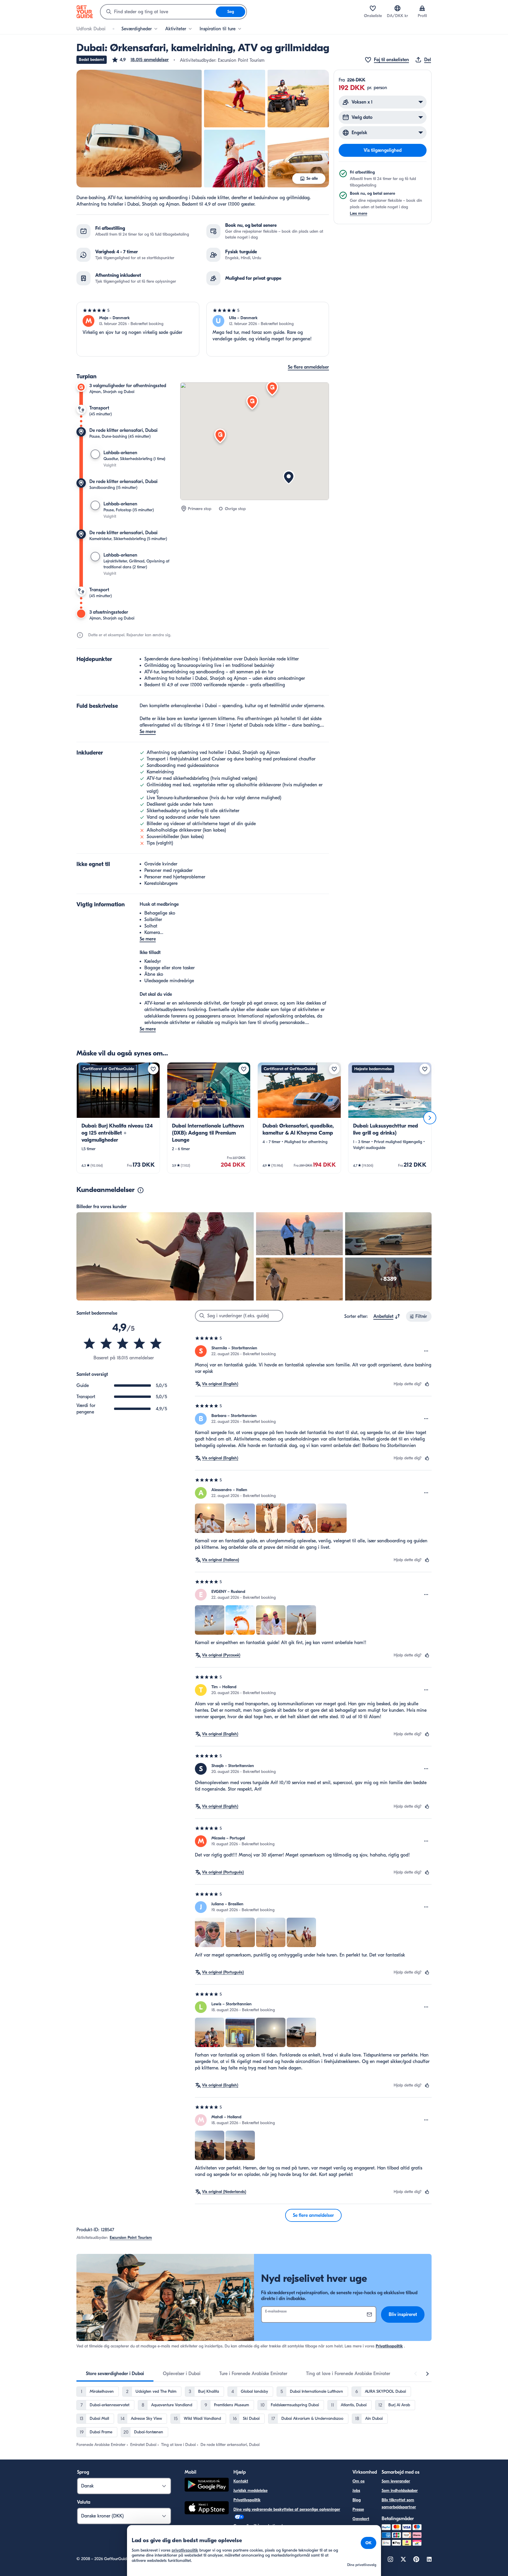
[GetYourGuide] (85, 12)
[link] (118, 1118)
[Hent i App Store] (207, 2509)
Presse (358, 2509)
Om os (359, 2481)
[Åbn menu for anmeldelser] (426, 1351)
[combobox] (158, 12)
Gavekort (361, 2519)
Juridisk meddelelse (250, 2491)
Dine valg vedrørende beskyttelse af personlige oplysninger (287, 2509)
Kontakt (241, 2481)
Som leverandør (396, 2481)
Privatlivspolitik (389, 2346)
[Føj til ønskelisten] (153, 1069)
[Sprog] (397, 8)
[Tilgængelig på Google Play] (207, 2486)
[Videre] (430, 1118)
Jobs (356, 2491)
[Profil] (422, 8)
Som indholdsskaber (400, 2491)
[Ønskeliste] (373, 8)
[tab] (115, 2374)
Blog (357, 2500)
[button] (140, 60)
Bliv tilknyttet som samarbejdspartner (399, 2503)
